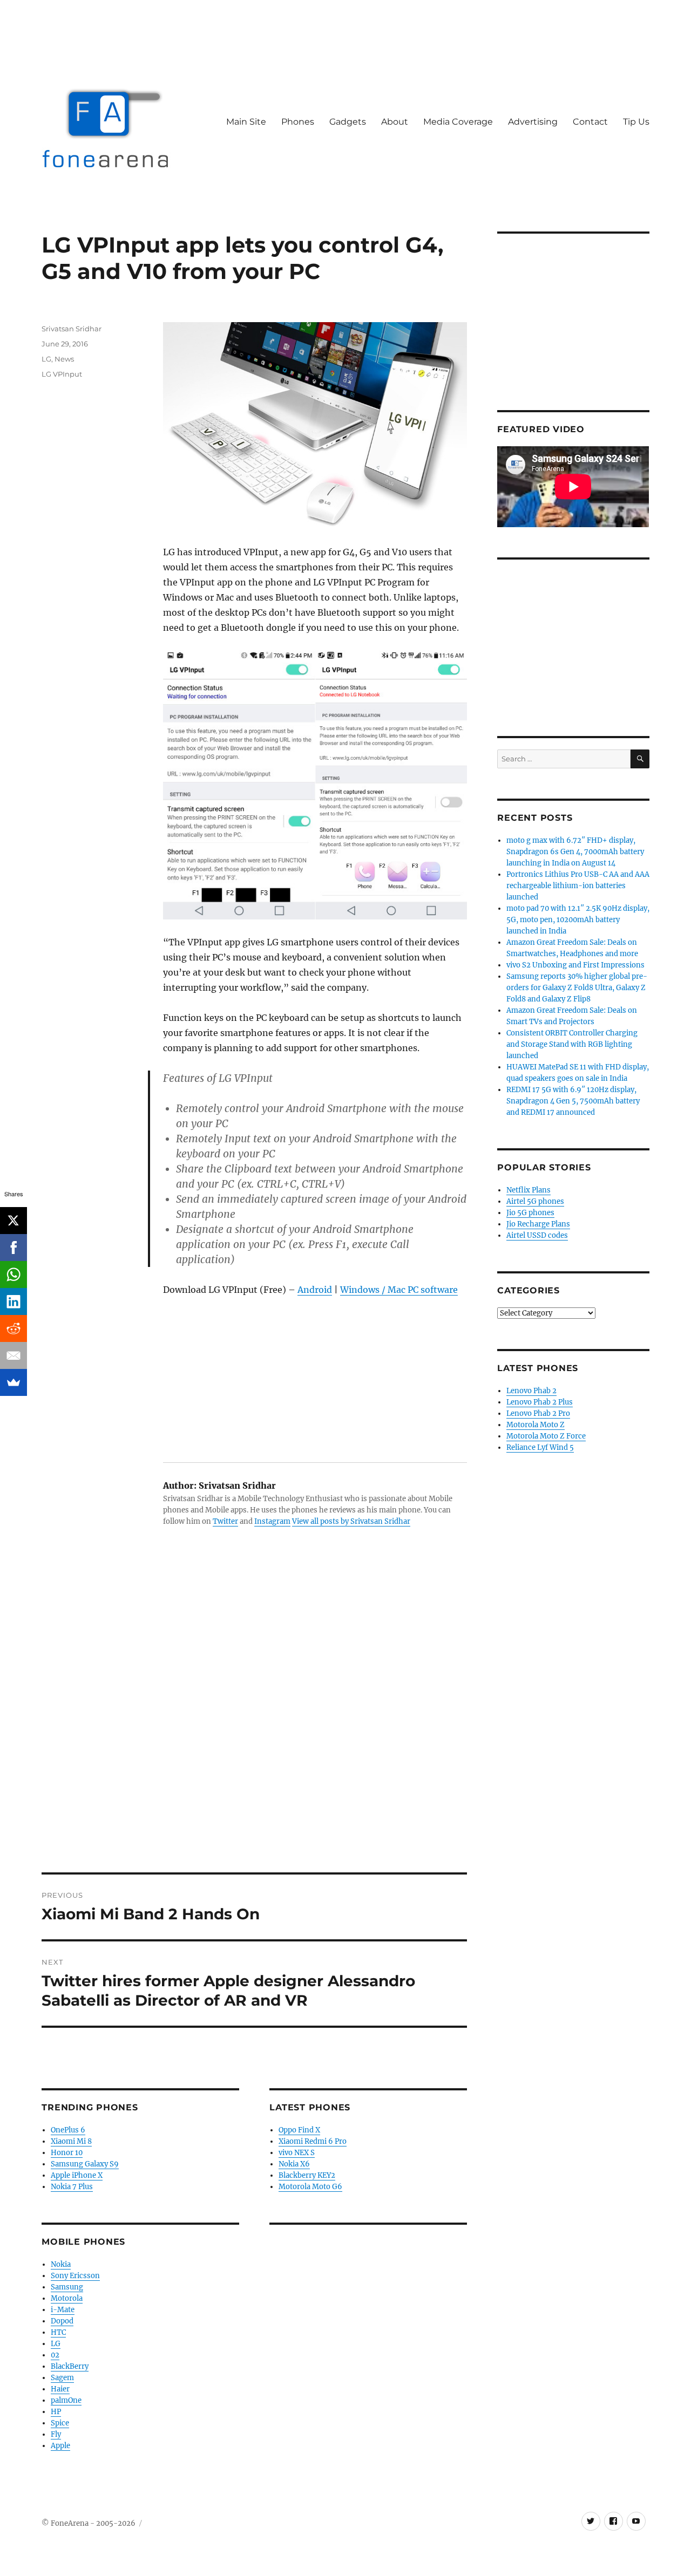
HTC (58, 2332)
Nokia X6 (294, 2164)
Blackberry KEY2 (307, 2175)
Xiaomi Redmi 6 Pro (313, 2141)
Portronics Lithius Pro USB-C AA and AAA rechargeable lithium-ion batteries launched (578, 886)
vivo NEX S (297, 2153)
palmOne (66, 2400)
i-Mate (63, 2310)
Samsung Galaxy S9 (85, 2164)
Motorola (67, 2298)
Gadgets (348, 122)
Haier (60, 2389)
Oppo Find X (299, 2130)
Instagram (272, 1521)
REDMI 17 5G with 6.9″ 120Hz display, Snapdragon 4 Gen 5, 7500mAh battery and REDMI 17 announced (573, 1101)
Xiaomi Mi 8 (71, 2141)
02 (55, 2355)
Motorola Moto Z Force (546, 1436)
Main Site (246, 122)
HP (56, 2412)
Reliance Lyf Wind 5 (540, 1447)
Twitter (225, 1521)
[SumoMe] (13, 1382)
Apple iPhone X (77, 2175)
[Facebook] (13, 1248)
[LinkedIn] (13, 1301)
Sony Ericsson (75, 2276)
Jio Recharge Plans (538, 1224)
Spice (60, 2423)
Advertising (533, 122)
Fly (56, 2434)
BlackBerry (70, 2366)
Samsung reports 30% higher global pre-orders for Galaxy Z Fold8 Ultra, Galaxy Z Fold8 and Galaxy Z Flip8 (577, 988)
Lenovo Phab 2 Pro (538, 1413)
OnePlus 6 (68, 2130)
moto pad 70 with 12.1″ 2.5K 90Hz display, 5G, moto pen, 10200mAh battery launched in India (578, 920)
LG (46, 359)
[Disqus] (254, 1722)
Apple (60, 2446)
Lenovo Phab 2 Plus (540, 1402)
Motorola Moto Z (536, 1425)
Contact (590, 122)
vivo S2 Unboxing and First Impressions (575, 965)
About (395, 122)
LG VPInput (62, 374)
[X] (13, 1221)
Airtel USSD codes (537, 1235)
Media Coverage (458, 122)
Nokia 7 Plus (72, 2187)
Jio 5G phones (530, 1213)
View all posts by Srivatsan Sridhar (351, 1521)
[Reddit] (13, 1328)
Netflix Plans (529, 1190)
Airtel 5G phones (535, 1201)
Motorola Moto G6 (310, 2187)
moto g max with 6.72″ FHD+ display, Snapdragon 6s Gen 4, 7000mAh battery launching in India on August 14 (575, 852)
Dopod (62, 2321)
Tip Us (636, 122)
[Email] (13, 1355)
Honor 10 (67, 2153)
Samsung (67, 2287)
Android (315, 1290)
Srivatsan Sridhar (72, 329)
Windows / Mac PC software (399, 1290)
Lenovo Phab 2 (531, 1391)
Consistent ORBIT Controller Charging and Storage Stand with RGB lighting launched (572, 1044)
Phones (298, 122)
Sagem (62, 2378)
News (64, 359)
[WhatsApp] (13, 1275)
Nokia (61, 2264)
